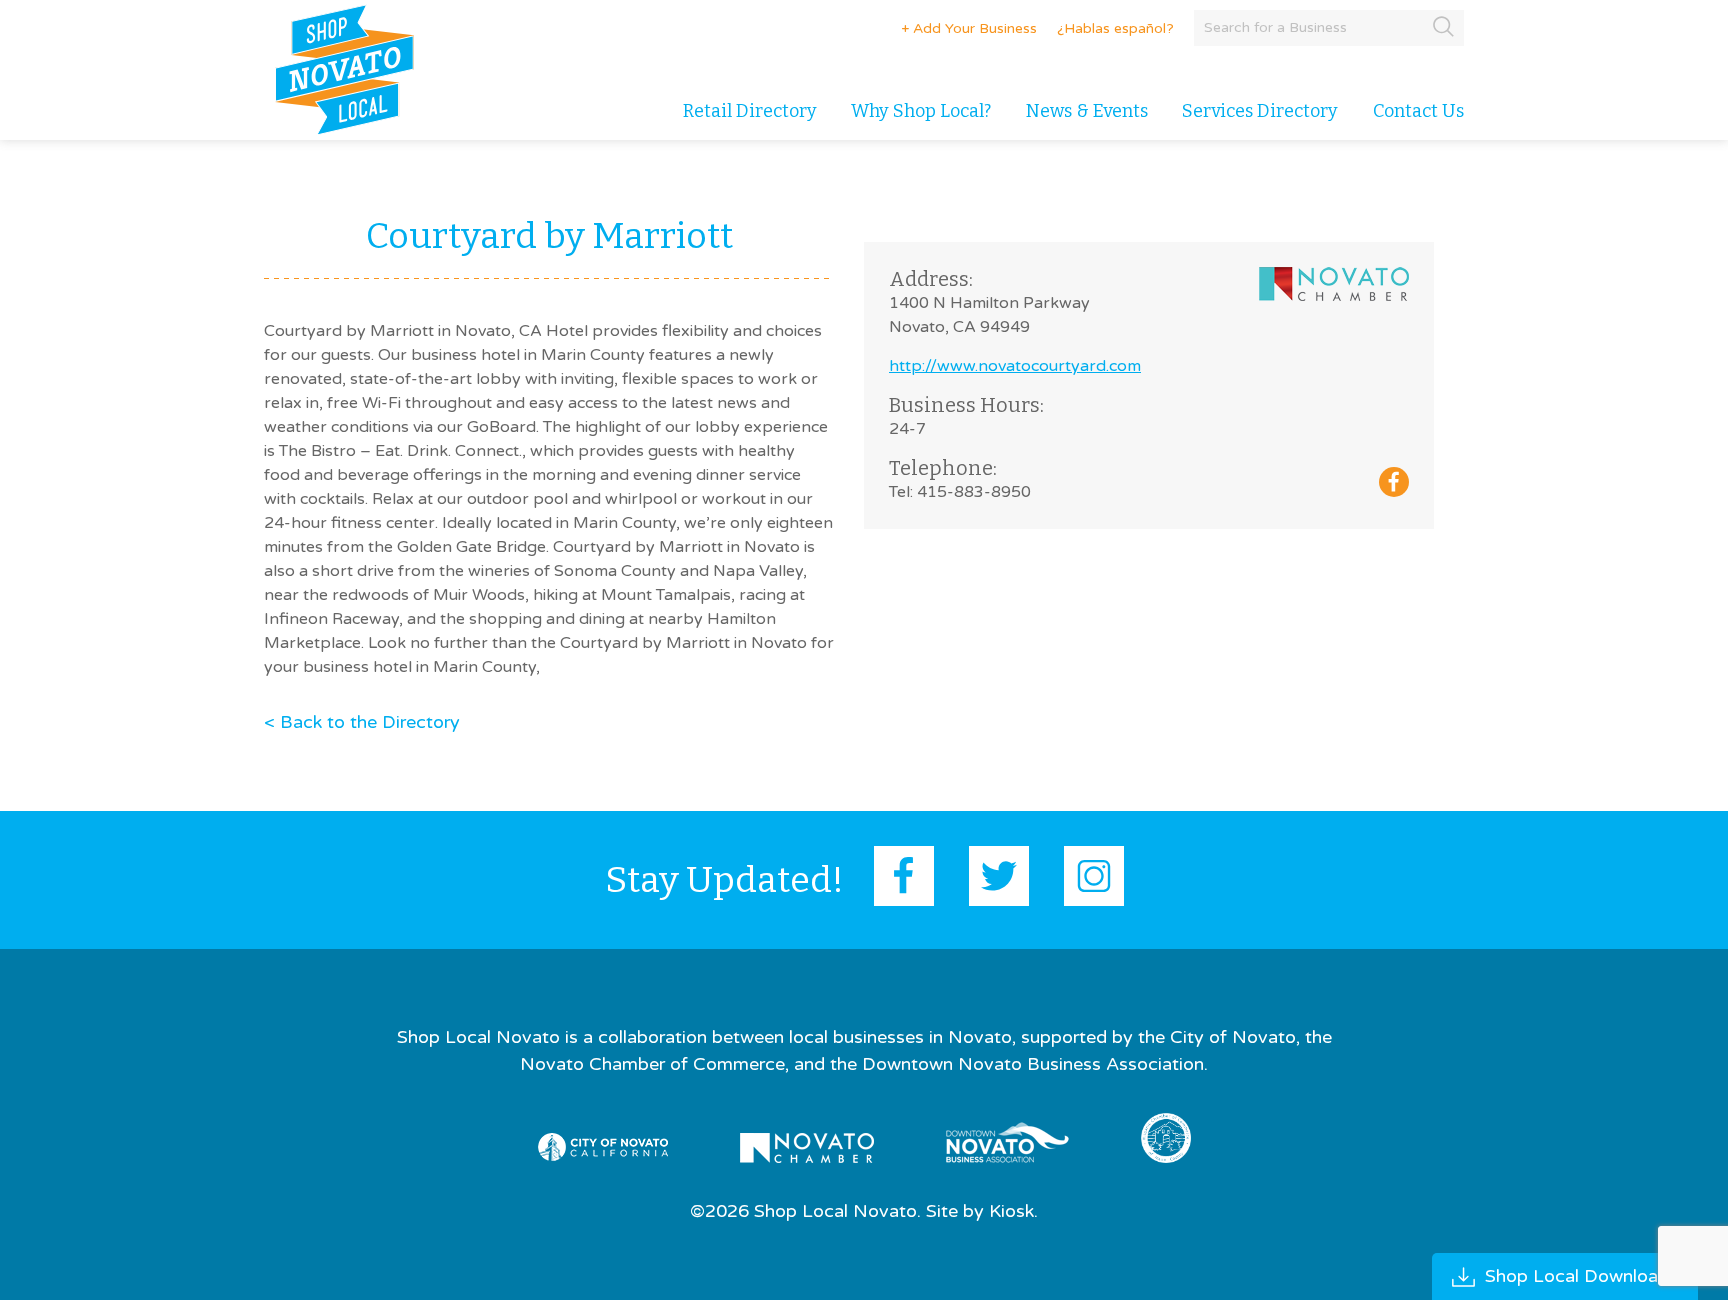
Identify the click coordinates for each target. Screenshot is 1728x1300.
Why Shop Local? (921, 111)
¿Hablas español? (1115, 28)
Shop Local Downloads (1581, 1276)
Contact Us (1418, 111)
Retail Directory (750, 111)
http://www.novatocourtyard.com (1015, 366)
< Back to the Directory (362, 722)
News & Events (1087, 111)
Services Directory (1260, 111)
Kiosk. (1013, 1211)
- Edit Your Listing (960, 28)
